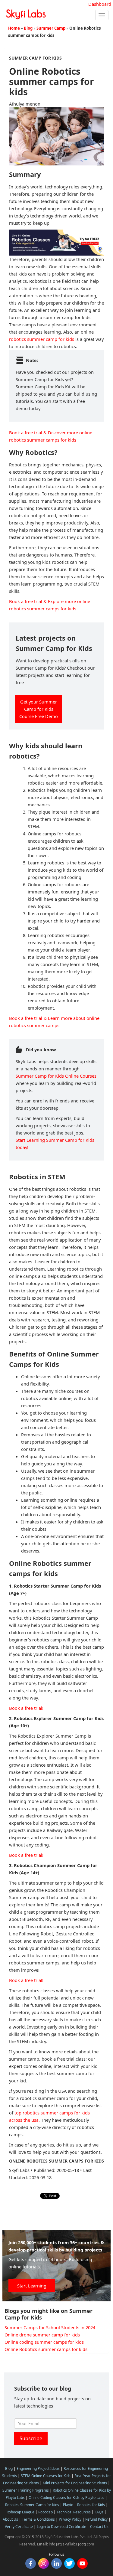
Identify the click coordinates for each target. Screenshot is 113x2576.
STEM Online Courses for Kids (46, 2476)
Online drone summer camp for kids (42, 2335)
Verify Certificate (19, 2527)
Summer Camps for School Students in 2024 (50, 2327)
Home (14, 28)
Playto (68, 2505)
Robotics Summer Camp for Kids (32, 2505)
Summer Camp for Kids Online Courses (56, 1076)
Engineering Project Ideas (38, 2468)
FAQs (99, 2512)
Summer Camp (51, 28)
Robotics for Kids (91, 2505)
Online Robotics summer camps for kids (46, 2349)
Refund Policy (96, 2519)
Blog (28, 28)
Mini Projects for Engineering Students (75, 2483)
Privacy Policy (70, 2519)
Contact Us (99, 2527)
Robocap (46, 2512)
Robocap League (20, 2512)
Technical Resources (74, 2512)
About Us (10, 2519)
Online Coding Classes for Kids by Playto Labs (66, 2498)
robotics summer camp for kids (42, 339)
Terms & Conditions (38, 2519)
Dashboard (100, 4)
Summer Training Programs (26, 2490)
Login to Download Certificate (61, 2527)
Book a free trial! (26, 1708)
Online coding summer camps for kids (44, 2342)
